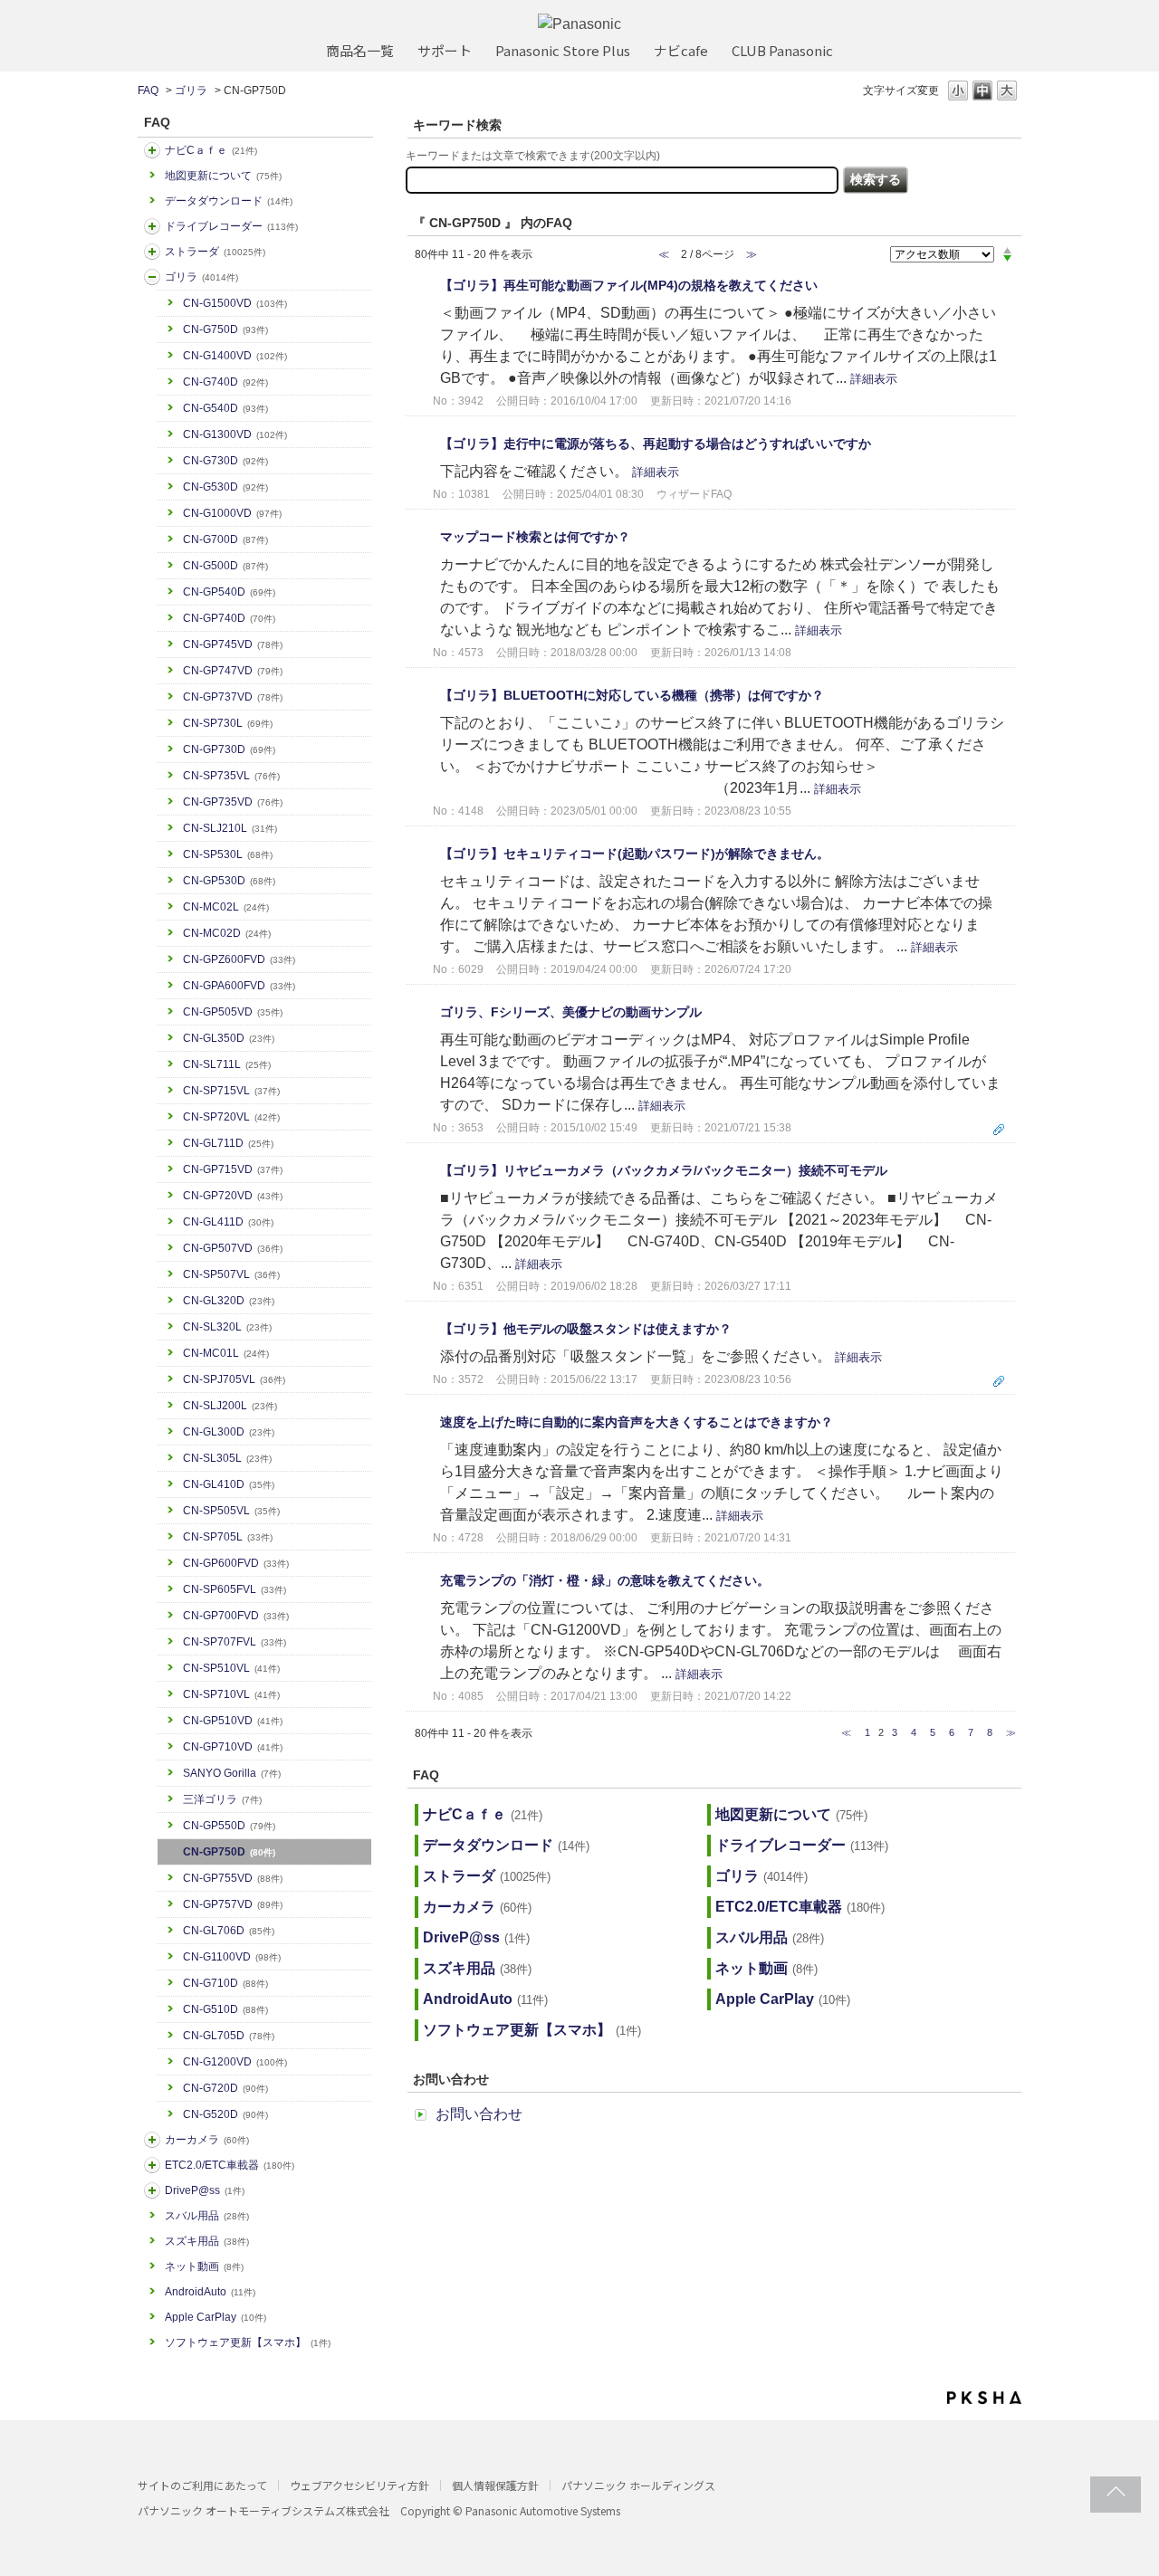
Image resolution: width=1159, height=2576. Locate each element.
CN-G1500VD (235, 303)
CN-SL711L (227, 1064)
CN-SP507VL (231, 1274)
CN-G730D (225, 461)
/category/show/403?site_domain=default (152, 2190)
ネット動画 (204, 2266)
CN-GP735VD (233, 802)
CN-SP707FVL (235, 1642)
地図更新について (223, 176)
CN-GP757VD (233, 1904)
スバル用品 (207, 2216)
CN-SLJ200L (230, 1406)
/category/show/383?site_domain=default (152, 277)
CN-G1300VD (235, 434)
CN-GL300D (229, 1432)
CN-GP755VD (233, 1878)
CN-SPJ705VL (234, 1379)
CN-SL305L (227, 1458)
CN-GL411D (228, 1222)
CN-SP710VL (231, 1694)
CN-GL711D (228, 1143)
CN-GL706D (229, 1931)
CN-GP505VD (233, 1012)
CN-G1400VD (235, 356)
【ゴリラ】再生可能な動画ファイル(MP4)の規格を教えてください (629, 285)
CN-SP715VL (231, 1091)
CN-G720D (225, 2088)
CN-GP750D (229, 1852)
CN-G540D (225, 408)
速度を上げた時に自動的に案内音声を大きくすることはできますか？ (637, 1422)
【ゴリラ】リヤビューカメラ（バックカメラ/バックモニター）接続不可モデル (664, 1170)
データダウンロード (229, 201)
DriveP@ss (205, 2190)
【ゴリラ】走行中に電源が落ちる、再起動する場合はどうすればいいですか (656, 444)
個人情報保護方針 (495, 2485)
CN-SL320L (227, 1327)
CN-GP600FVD (236, 1563)
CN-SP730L (228, 723)
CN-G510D (225, 2009)
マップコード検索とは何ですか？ (535, 537)
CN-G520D (225, 2114)
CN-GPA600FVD (239, 986)
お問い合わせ (479, 2114)
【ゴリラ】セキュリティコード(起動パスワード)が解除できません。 (635, 854)
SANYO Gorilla (232, 1773)
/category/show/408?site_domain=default (152, 150)
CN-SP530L (228, 854)
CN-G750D (225, 329)
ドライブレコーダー (231, 226)
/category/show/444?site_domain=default (152, 2165)
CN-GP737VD (233, 697)
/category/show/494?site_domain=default (152, 2140)
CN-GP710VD (233, 1747)
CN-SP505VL (231, 1511)
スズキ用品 (207, 2241)
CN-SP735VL (231, 776)
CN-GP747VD (233, 671)
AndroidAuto (210, 2292)
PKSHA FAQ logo (984, 2398)
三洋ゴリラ (222, 1799)
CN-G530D (225, 487)
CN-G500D (225, 566)
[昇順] (1007, 250)
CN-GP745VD (233, 644)
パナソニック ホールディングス (638, 2485)
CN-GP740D (229, 618)
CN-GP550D (229, 1826)
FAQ (148, 91)
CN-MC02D (227, 933)
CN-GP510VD (233, 1721)
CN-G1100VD (232, 1957)
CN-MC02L (226, 907)
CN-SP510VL (231, 1668)
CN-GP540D (229, 592)
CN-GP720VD (233, 1196)
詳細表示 (874, 379)
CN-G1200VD (235, 2062)
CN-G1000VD (232, 513)
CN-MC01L (226, 1353)
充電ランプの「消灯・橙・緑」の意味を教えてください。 (605, 1580)
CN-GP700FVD (236, 1616)
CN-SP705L (228, 1537)
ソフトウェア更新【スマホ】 (248, 2342)
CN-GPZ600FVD (239, 959)
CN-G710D (225, 1983)
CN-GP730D (229, 749)
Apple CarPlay (216, 2317)
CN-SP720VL (231, 1117)
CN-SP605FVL (235, 1589)
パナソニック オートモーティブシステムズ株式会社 (263, 2510)
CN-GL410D (229, 1484)
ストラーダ (215, 252)
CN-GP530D (229, 881)
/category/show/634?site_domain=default (152, 226)
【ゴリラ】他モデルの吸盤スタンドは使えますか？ (586, 1329)
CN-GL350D (229, 1038)
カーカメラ (207, 2140)
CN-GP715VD (233, 1169)
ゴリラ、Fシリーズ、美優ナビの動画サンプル (571, 1012)
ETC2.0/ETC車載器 (230, 2165)
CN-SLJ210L (230, 828)
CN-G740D (225, 382)
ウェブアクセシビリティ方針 (359, 2485)
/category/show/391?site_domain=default (152, 252)
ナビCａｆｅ (211, 150)
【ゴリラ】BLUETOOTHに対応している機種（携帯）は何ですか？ (632, 695)
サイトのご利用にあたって (202, 2485)
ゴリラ (191, 91)
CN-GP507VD (233, 1248)
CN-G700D (225, 539)
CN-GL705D (229, 2036)
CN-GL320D (229, 1301)
